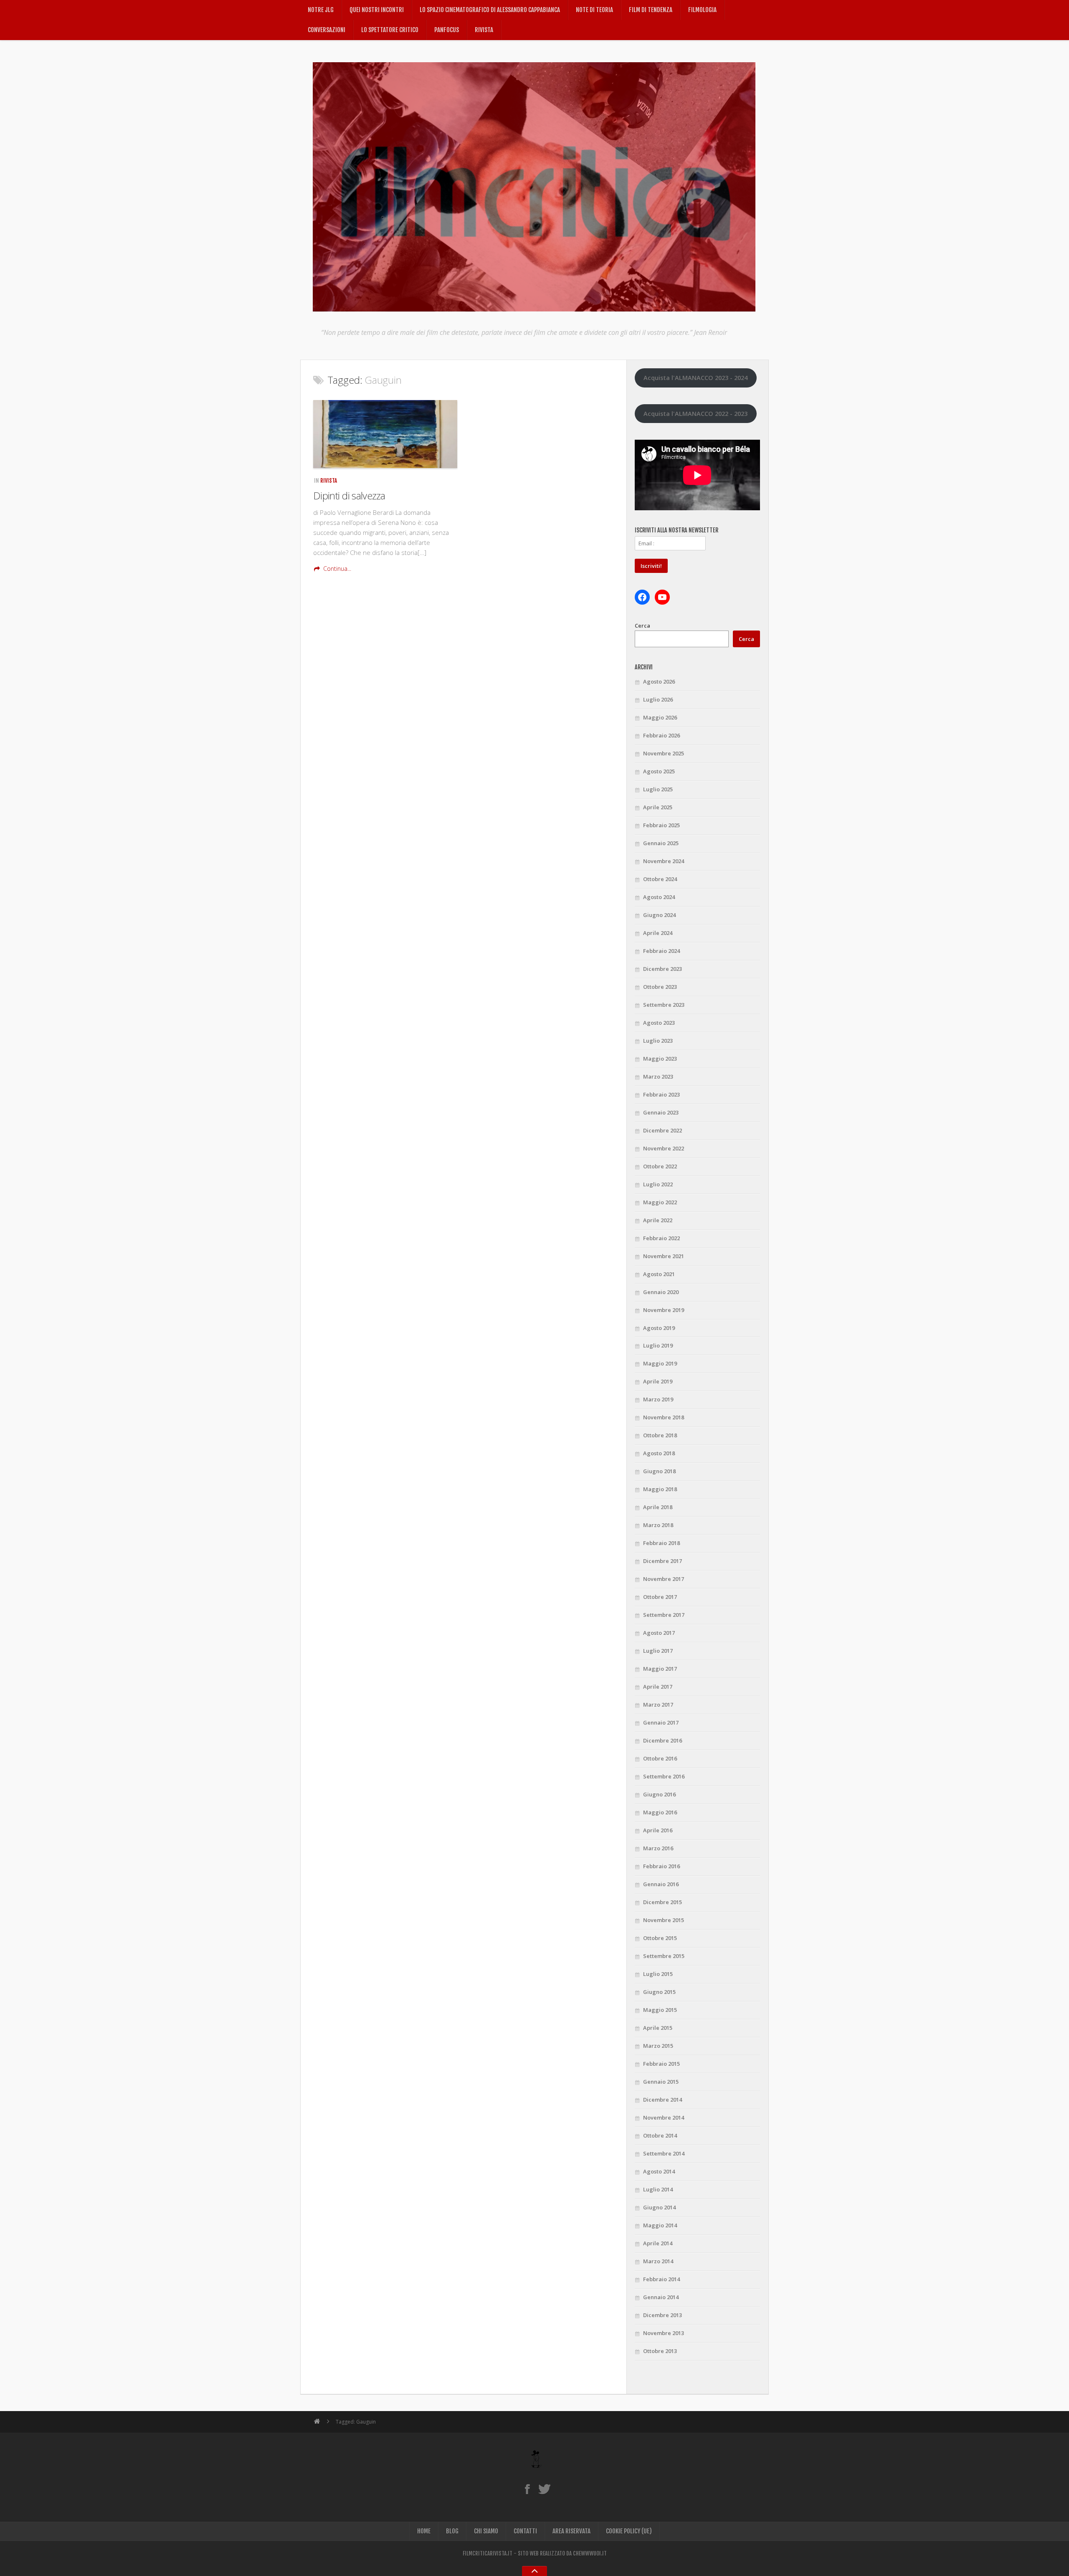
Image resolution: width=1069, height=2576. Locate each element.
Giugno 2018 (659, 1471)
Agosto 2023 (659, 1023)
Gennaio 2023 (661, 1112)
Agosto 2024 (659, 897)
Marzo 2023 (658, 1076)
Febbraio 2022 (661, 1238)
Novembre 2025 (664, 753)
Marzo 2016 (658, 1848)
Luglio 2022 (658, 1184)
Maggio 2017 (660, 1669)
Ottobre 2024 (660, 879)
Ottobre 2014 (660, 2135)
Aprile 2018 (658, 1507)
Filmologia (702, 10)
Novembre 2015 (664, 1920)
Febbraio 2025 (661, 825)
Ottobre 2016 (660, 1758)
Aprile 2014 (658, 2243)
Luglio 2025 (658, 789)
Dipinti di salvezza (349, 495)
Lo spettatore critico (390, 30)
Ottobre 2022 (660, 1166)
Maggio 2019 (660, 1363)
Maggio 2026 (660, 717)
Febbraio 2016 (661, 1866)
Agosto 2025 (659, 771)
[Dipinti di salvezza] (385, 434)
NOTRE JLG (321, 10)
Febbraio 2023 (661, 1094)
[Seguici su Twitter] (544, 2489)
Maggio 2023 (660, 1059)
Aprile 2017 (658, 1687)
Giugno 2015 (659, 1992)
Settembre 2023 (664, 1005)
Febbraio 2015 (661, 2064)
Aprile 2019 (658, 1381)
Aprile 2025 (658, 807)
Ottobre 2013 (660, 2351)
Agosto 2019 (659, 1328)
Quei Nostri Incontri (377, 10)
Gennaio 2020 (661, 1292)
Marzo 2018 (658, 1525)
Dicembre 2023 (662, 969)
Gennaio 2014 (661, 2297)
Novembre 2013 (664, 2333)
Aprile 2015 (658, 2028)
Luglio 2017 (658, 1651)
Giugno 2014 (659, 2207)
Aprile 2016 (658, 1830)
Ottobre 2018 (660, 1435)
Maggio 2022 (660, 1202)
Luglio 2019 (658, 1345)
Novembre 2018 (664, 1417)
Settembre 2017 (664, 1615)
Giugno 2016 (659, 1794)
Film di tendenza (651, 10)
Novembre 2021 (664, 1256)
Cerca (642, 626)
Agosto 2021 (659, 1274)
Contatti (525, 2531)
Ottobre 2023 (660, 987)
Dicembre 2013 (662, 2315)
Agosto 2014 (659, 2171)
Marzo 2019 (658, 1399)
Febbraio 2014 (661, 2279)
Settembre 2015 (664, 1956)
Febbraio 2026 (661, 735)
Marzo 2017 (658, 1705)
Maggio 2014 (660, 2225)
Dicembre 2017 (662, 1561)
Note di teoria (594, 10)
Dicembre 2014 (662, 2100)
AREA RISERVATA (571, 2531)
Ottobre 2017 (660, 1597)
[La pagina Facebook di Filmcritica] (527, 2489)
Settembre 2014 (664, 2153)
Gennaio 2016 (661, 1884)
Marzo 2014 (658, 2261)
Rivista (484, 30)
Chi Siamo (486, 2531)
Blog (452, 2531)
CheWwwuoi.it (590, 2553)
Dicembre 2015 (662, 1902)
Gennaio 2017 (661, 1722)
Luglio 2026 (658, 699)
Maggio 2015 (660, 2010)
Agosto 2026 (659, 681)
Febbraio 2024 (661, 951)
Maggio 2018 (660, 1489)
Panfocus (447, 30)
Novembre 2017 (664, 1579)
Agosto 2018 (659, 1453)
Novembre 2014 (664, 2118)
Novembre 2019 (664, 1310)
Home (424, 2531)
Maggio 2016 (660, 1812)
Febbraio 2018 (661, 1543)
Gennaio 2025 (661, 843)
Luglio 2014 (658, 2189)
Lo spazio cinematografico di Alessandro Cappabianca (490, 10)
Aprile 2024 (658, 933)
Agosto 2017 (659, 1633)
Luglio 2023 (658, 1041)
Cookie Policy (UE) (629, 2531)
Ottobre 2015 (660, 1938)
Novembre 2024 (664, 861)
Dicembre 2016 (662, 1740)
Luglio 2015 (658, 1974)
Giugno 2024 (659, 915)
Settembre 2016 (664, 1776)
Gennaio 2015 (661, 2082)
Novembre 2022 (664, 1148)
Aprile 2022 (658, 1220)
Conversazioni (327, 30)
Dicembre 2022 (662, 1130)
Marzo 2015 (658, 2046)
